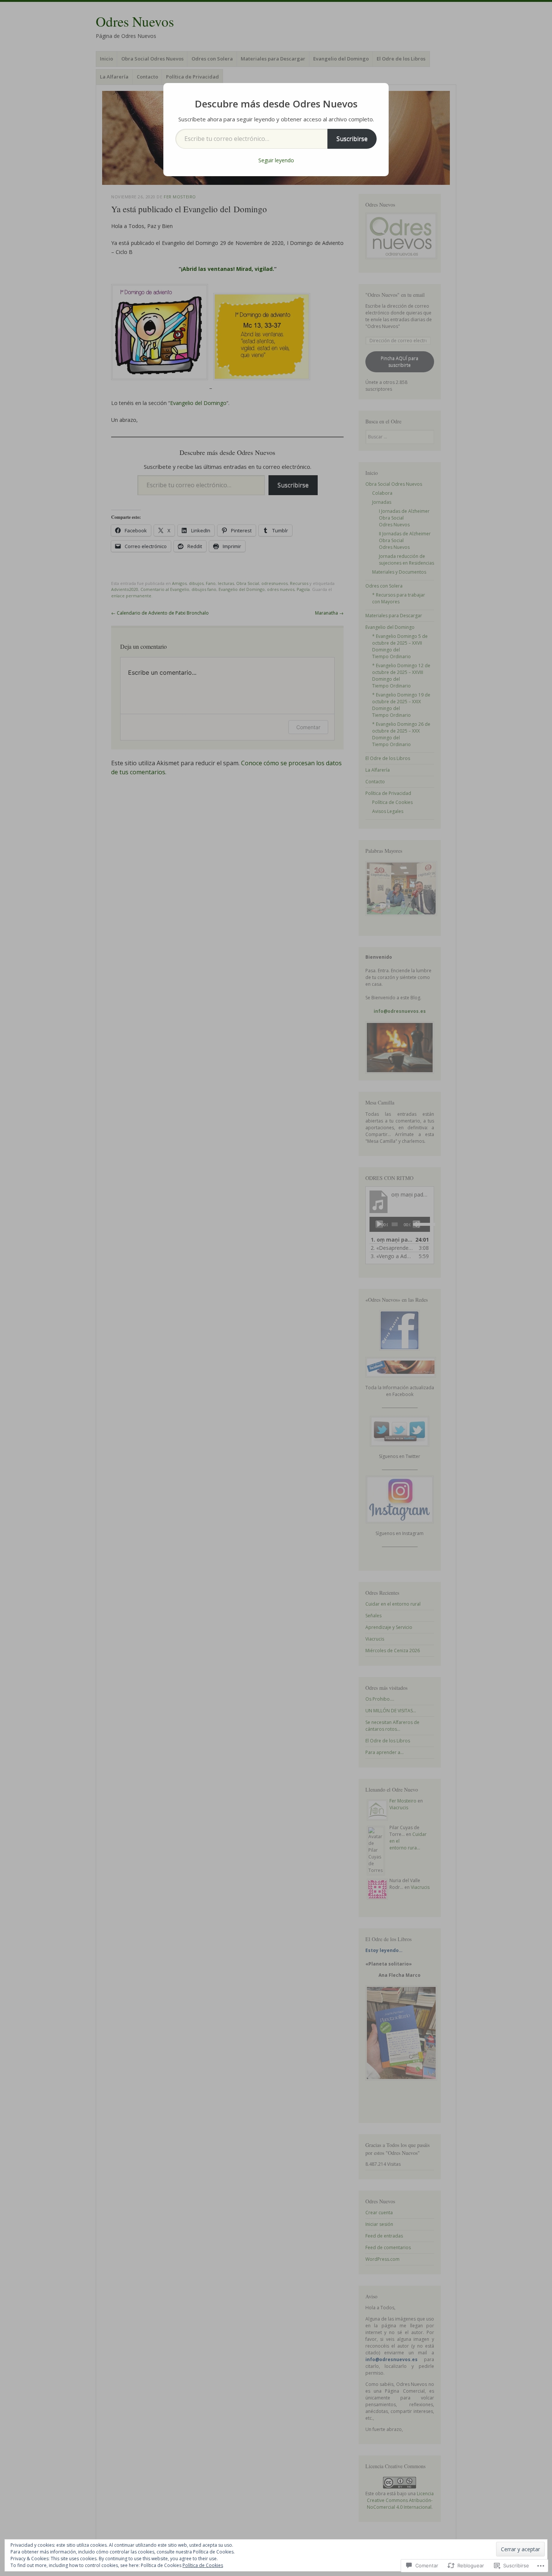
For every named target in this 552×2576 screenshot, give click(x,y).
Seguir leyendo (276, 160)
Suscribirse (352, 139)
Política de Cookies (203, 2565)
